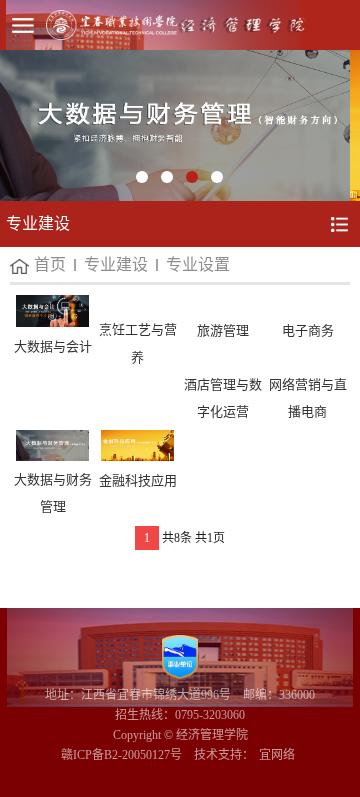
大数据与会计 (53, 346)
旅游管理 (223, 330)
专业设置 (198, 264)
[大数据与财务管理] (52, 445)
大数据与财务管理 (53, 493)
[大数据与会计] (52, 310)
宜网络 (277, 755)
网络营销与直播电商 (308, 398)
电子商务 (308, 330)
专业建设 (116, 264)
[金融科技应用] (137, 445)
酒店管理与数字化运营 (223, 398)
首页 (50, 264)
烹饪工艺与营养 (138, 343)
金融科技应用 (138, 480)
